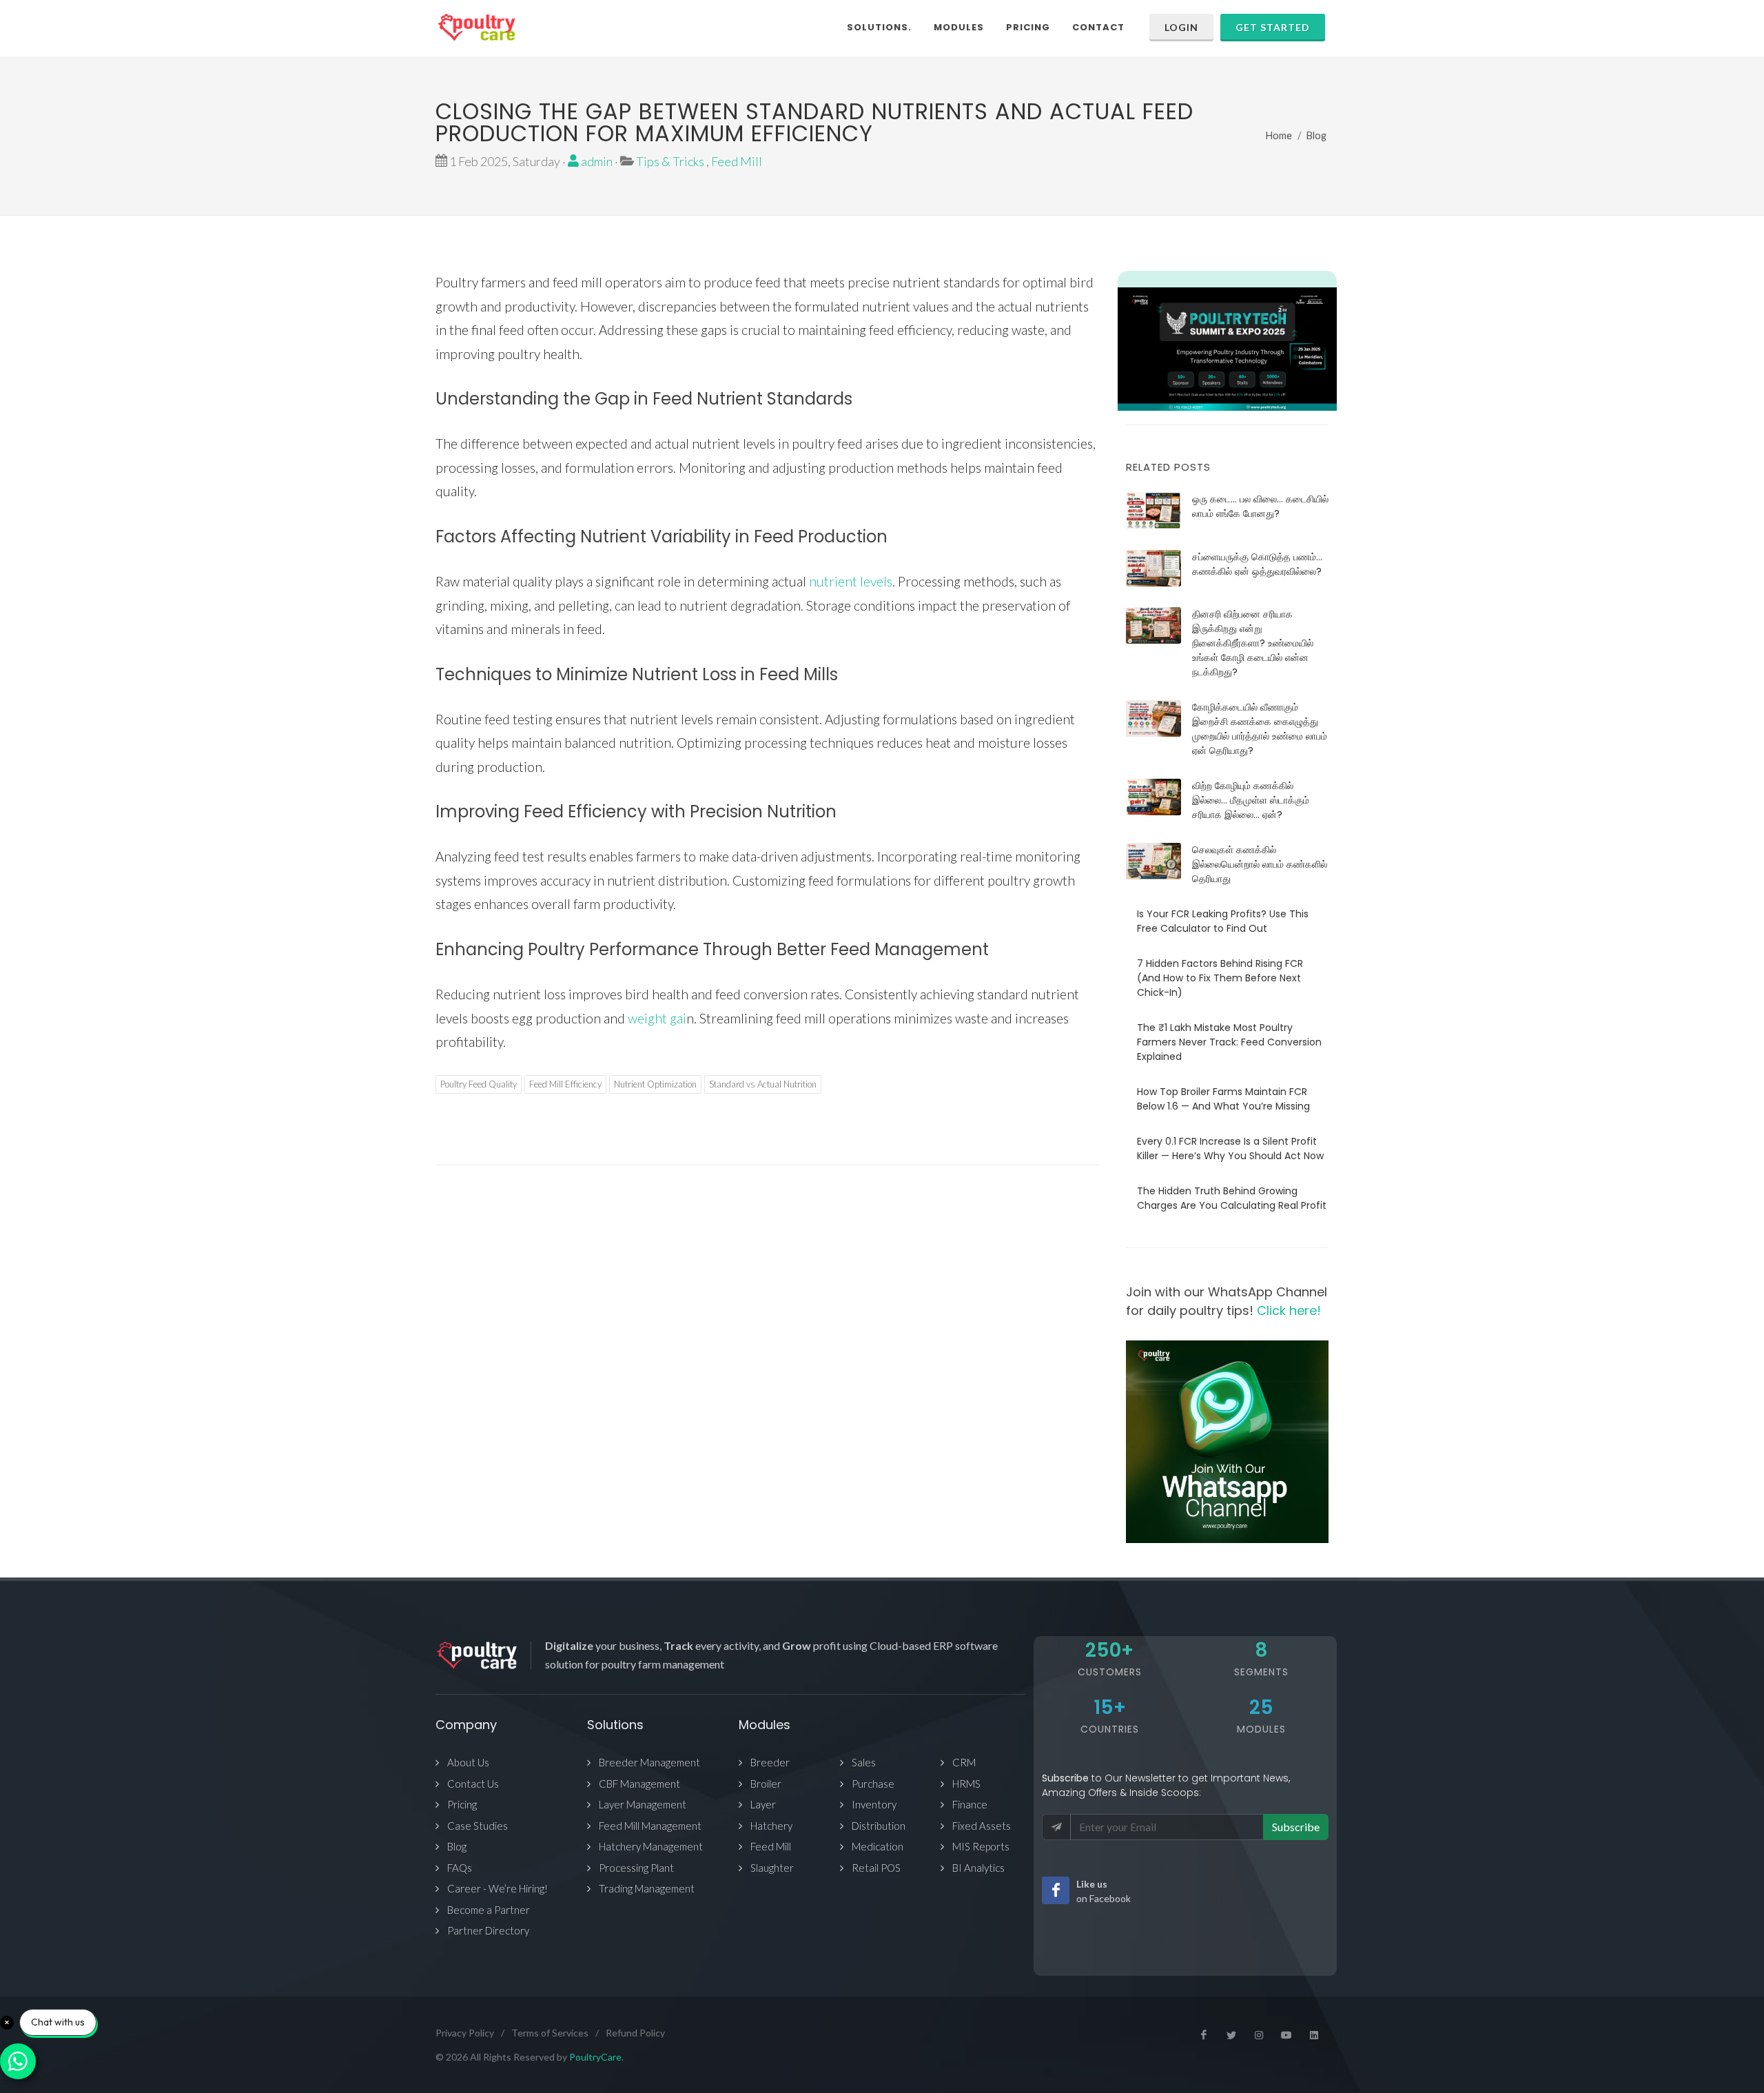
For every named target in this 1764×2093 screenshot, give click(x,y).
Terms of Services (550, 2033)
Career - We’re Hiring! (498, 1888)
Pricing (462, 1804)
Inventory (874, 1804)
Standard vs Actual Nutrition (763, 1084)
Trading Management (647, 1888)
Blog (1316, 135)
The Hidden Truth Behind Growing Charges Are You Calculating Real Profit (1232, 1198)
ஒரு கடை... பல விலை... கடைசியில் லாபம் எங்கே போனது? (1260, 506)
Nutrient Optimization (655, 1084)
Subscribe (1296, 1827)
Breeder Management (649, 1762)
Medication (878, 1846)
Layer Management (643, 1804)
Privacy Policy (465, 2033)
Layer (763, 1804)
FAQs (460, 1868)
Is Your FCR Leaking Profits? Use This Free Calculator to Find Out (1223, 921)
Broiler (766, 1784)
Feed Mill (737, 161)
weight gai (656, 1018)
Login (1181, 27)
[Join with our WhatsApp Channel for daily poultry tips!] (1227, 1442)
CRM (964, 1762)
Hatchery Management (651, 1846)
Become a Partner (489, 1910)
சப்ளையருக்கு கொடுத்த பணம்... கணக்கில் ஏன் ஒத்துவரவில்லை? (1257, 564)
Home (1279, 135)
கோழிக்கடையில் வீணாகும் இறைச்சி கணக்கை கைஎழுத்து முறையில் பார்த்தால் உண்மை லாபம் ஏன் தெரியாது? (1260, 729)
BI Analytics (978, 1868)
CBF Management (639, 1784)
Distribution (879, 1826)
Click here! (1289, 1310)
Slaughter (772, 1868)
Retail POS (876, 1868)
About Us (468, 1762)
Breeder (770, 1762)
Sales (864, 1762)
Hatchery (771, 1826)
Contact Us (473, 1784)
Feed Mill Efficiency (565, 1084)
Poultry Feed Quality (479, 1084)
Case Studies (478, 1826)
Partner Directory (488, 1930)
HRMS (966, 1784)
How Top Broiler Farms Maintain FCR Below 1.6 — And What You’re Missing (1223, 1099)
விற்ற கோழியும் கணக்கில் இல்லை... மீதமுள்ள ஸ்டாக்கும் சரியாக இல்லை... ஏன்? (1251, 800)
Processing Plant (636, 1868)
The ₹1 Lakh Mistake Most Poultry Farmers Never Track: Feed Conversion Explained (1229, 1042)
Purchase (873, 1784)
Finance (970, 1804)
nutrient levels (851, 581)
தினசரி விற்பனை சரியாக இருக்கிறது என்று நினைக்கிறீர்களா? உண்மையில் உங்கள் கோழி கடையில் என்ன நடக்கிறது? (1253, 643)
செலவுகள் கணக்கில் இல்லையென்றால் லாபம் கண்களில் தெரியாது (1260, 864)
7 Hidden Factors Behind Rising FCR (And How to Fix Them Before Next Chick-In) (1220, 978)
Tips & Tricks (670, 161)
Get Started (1273, 27)
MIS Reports (981, 1846)
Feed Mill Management (650, 1826)
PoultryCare (595, 2057)
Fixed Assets (982, 1826)
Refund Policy (635, 2033)
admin (596, 161)
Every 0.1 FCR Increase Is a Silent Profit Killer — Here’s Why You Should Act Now (1230, 1148)
